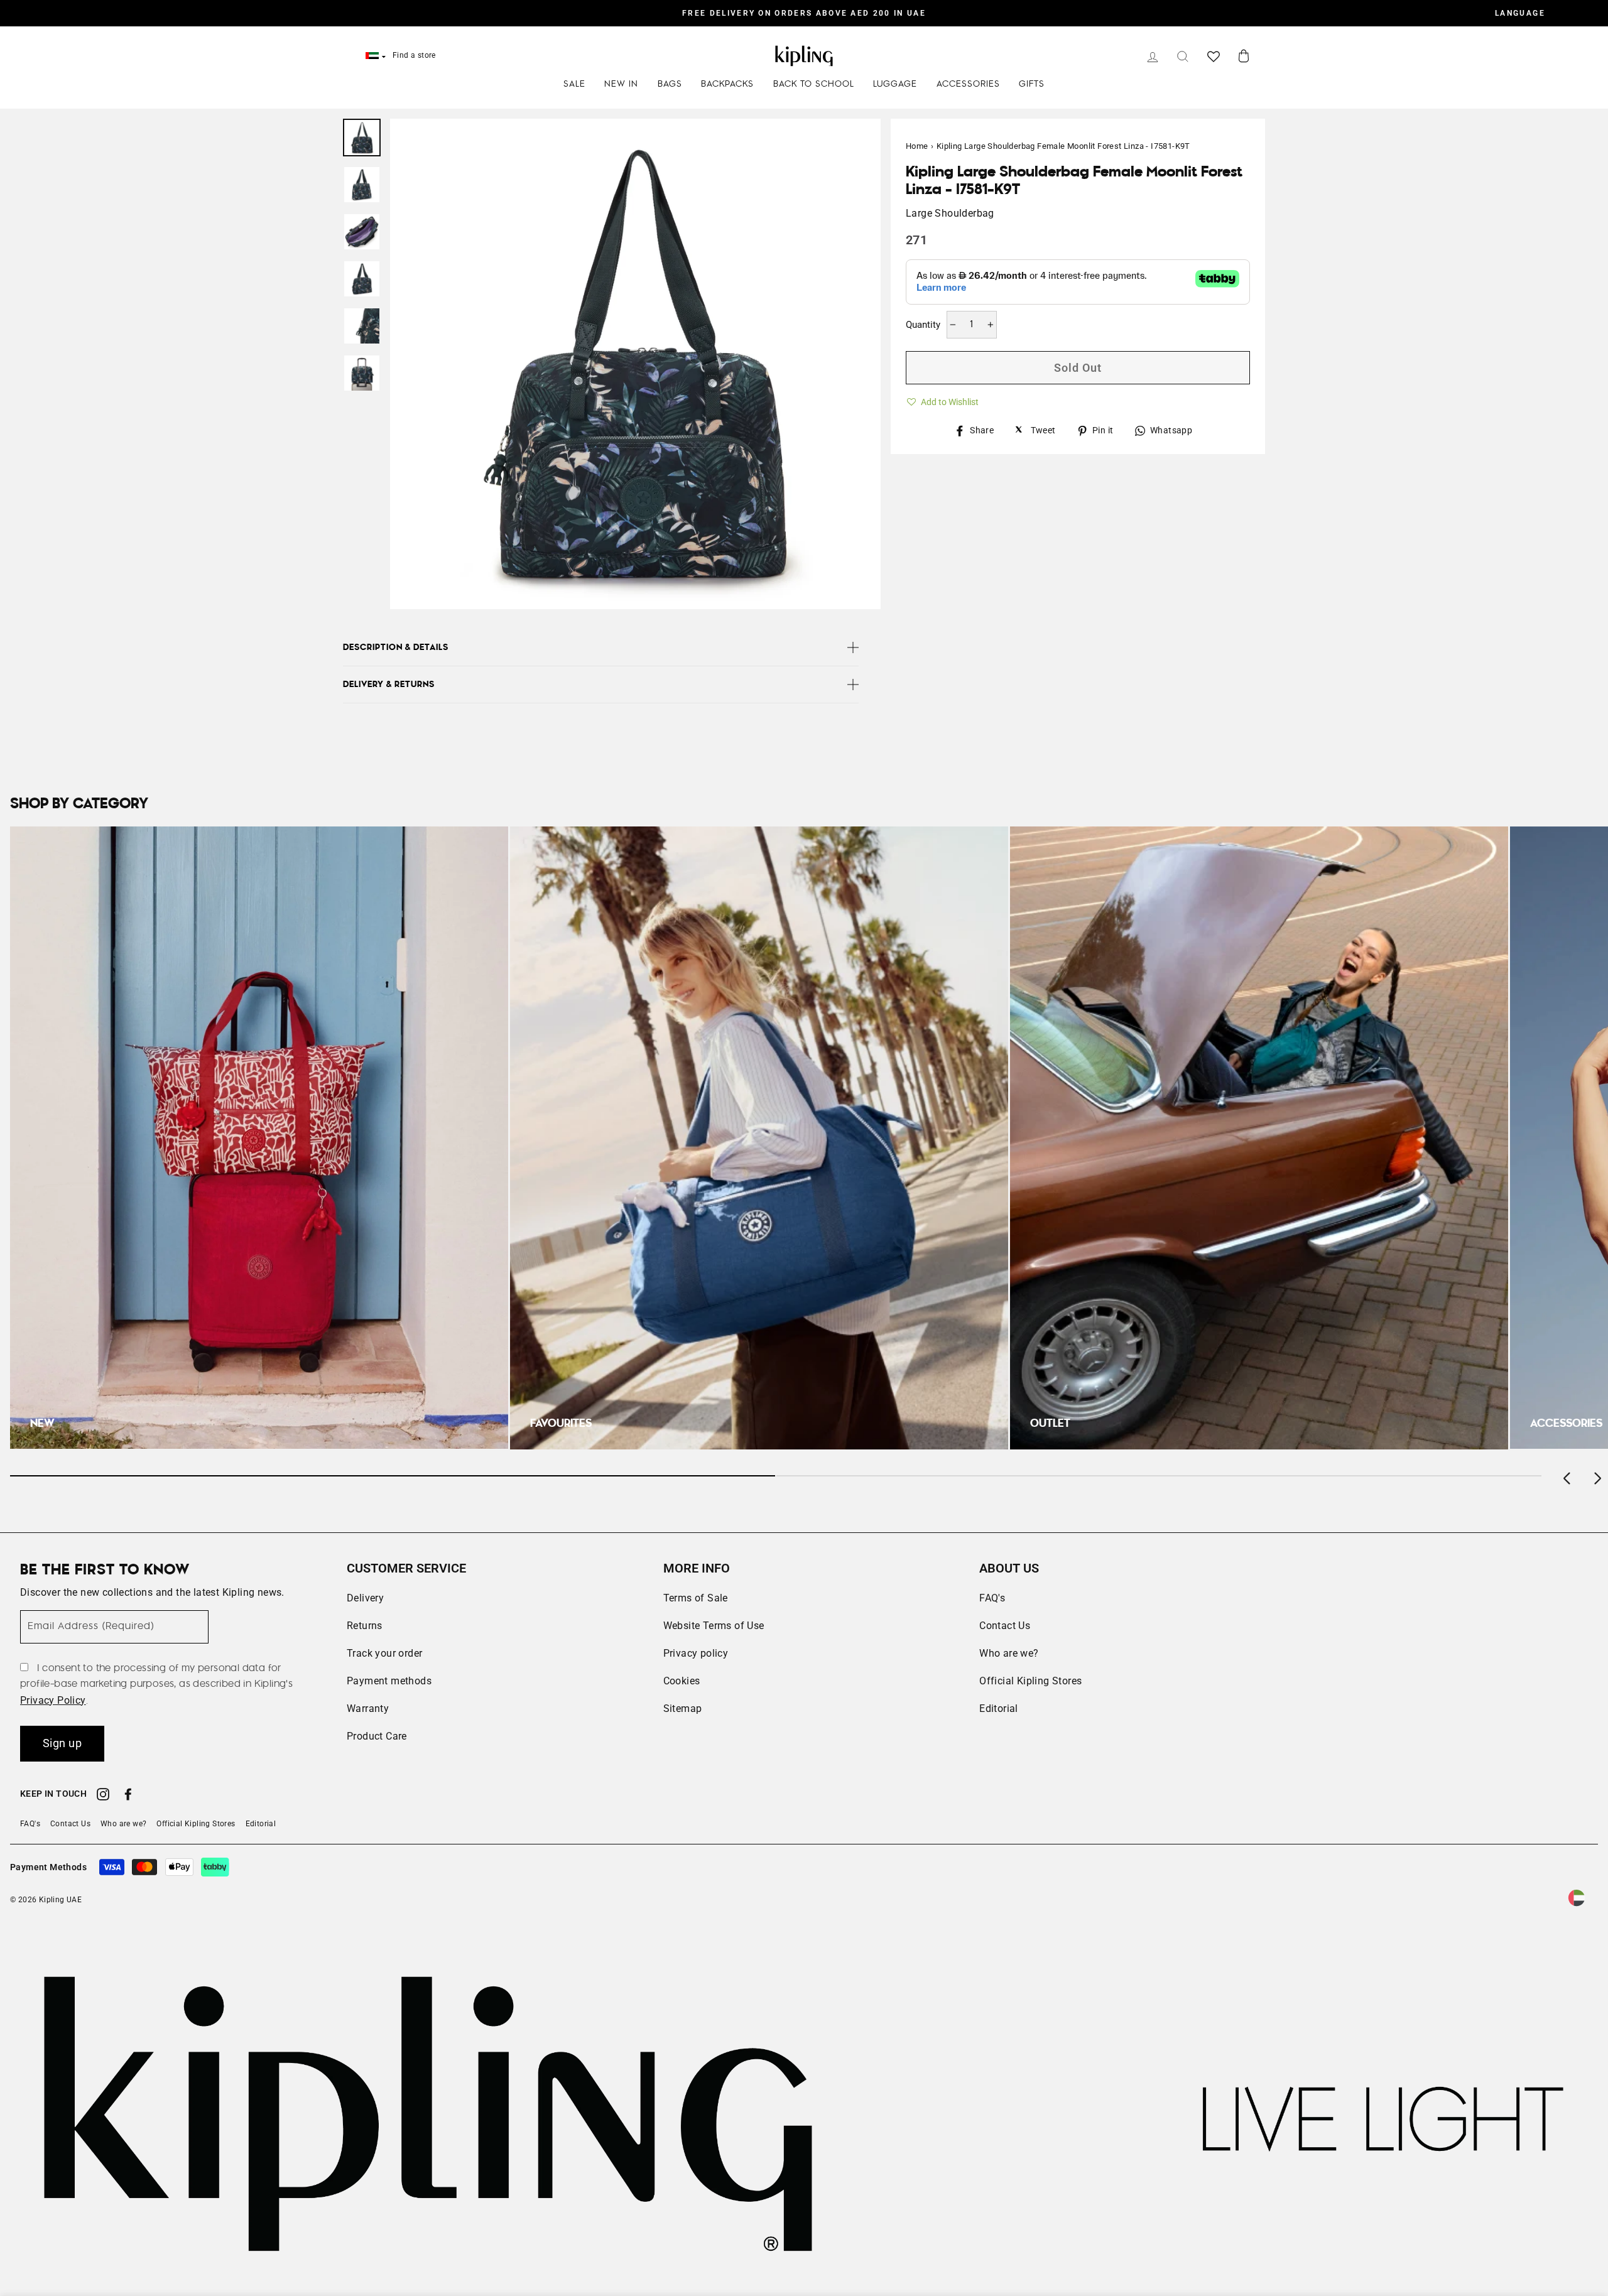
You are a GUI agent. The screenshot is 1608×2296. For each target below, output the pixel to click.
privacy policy (53, 1700)
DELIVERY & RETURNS (389, 685)
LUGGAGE (895, 84)
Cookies (682, 1681)
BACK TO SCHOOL (814, 84)
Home (917, 146)
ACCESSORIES (968, 84)
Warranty (368, 1708)
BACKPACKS (727, 84)
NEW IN (621, 84)
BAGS (670, 84)
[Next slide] (1597, 1476)
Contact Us (1005, 1626)
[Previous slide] (1568, 1476)
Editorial (999, 1708)
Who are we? (1009, 1653)
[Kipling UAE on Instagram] (103, 1796)
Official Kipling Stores (1030, 1681)
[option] (804, 13)
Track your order (384, 1653)
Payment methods (389, 1681)
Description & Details (396, 647)
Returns (365, 1626)
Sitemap (683, 1708)
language (1520, 13)
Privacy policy (696, 1653)
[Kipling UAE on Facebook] (128, 1796)
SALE (574, 84)
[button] (942, 400)
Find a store (414, 55)
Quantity (923, 325)
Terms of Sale (696, 1598)
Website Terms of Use (714, 1626)
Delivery (365, 1598)
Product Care (377, 1736)
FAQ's (992, 1598)
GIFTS (1032, 84)
